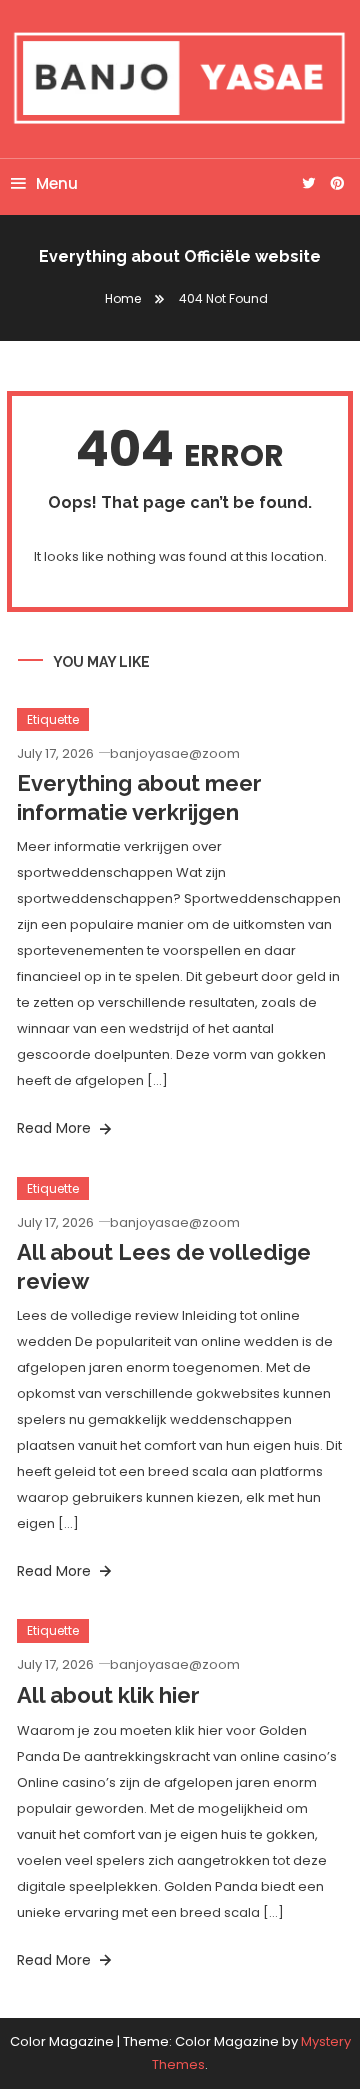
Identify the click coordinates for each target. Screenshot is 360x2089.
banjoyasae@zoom (175, 753)
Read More (56, 1128)
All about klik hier (108, 1695)
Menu (57, 183)
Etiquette (53, 719)
